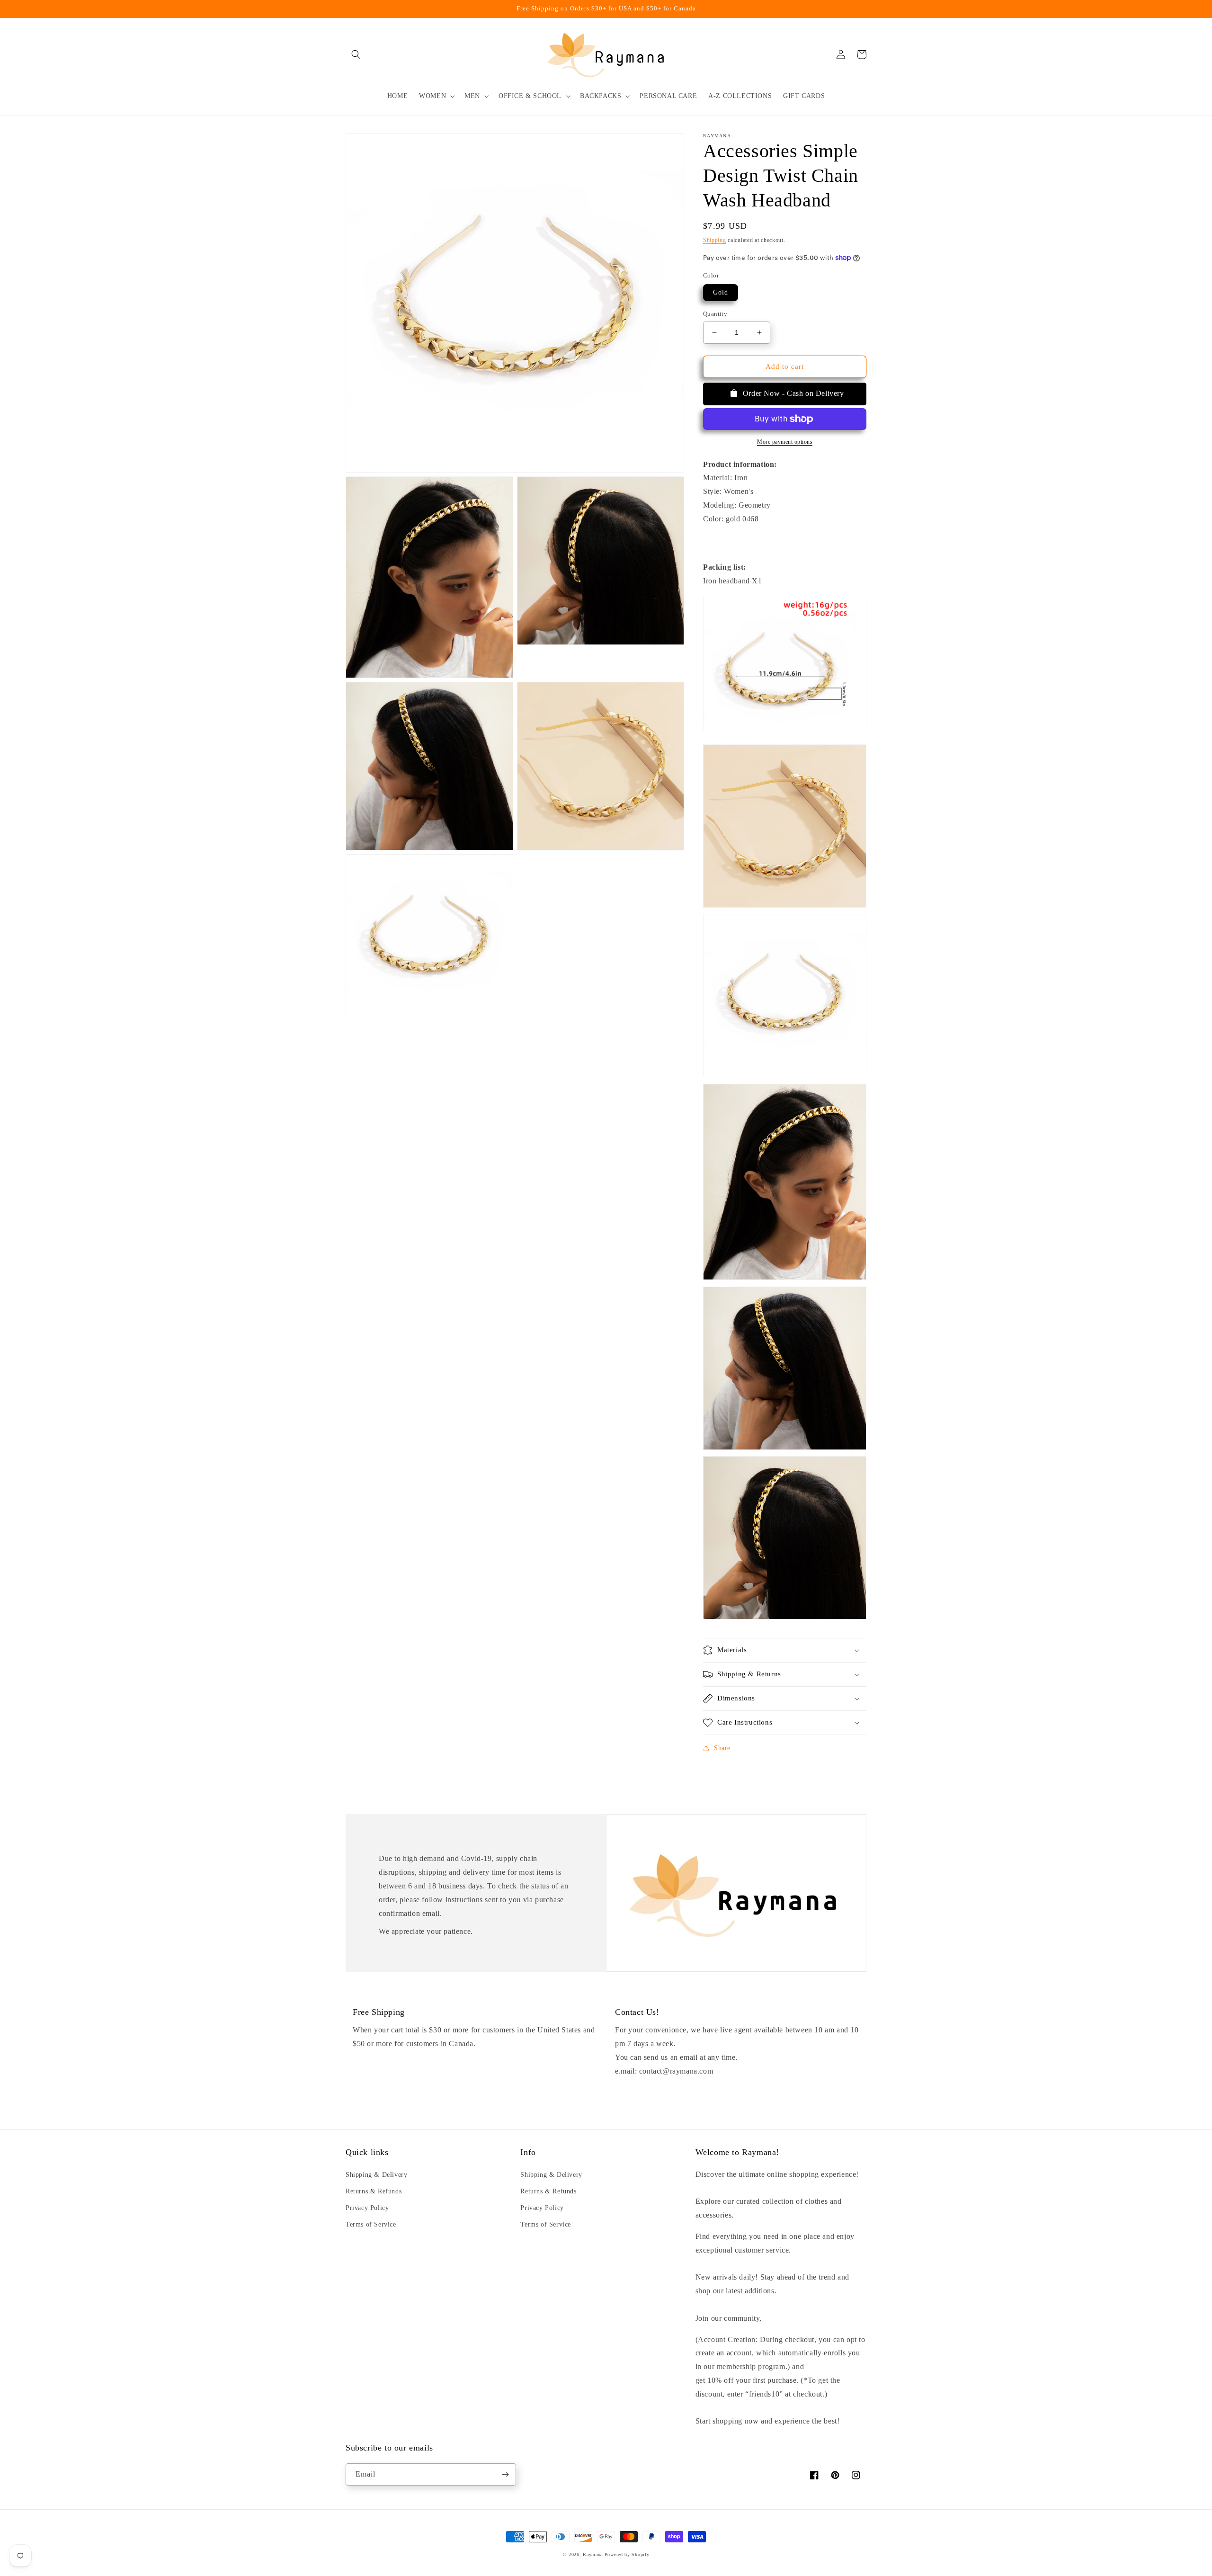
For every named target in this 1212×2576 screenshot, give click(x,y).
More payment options (785, 442)
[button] (356, 54)
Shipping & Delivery (376, 2175)
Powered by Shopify (627, 2554)
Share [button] (722, 1748)
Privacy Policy (367, 2208)
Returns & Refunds (374, 2191)
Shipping (715, 240)
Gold (721, 292)
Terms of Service (371, 2224)
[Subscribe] (505, 2474)
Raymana (593, 2554)
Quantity (715, 314)
